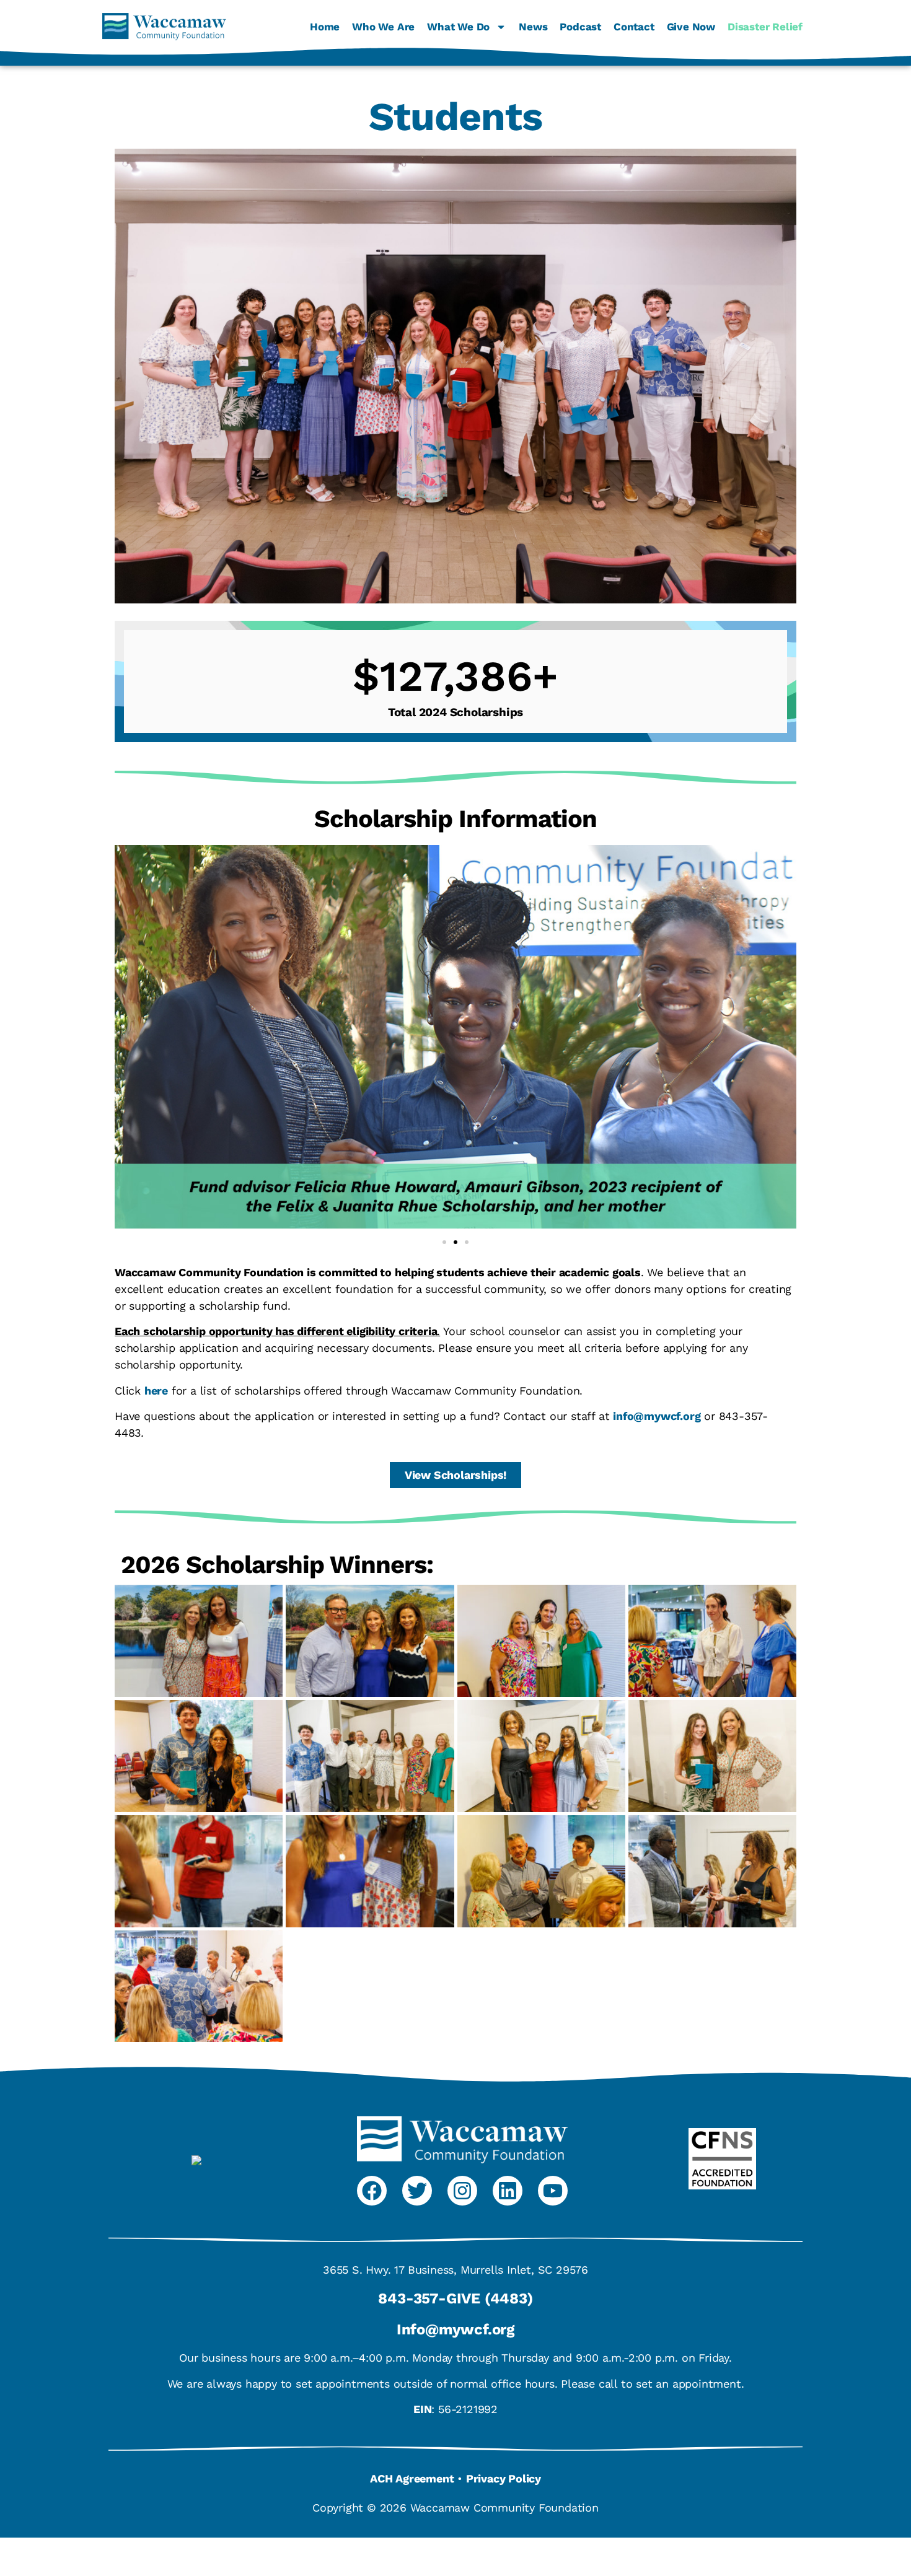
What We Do (458, 27)
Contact (634, 27)
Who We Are (383, 27)
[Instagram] (462, 2191)
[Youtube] (553, 2191)
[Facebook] (372, 2191)
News (533, 27)
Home (325, 27)
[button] (444, 1242)
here (156, 1391)
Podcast (580, 27)
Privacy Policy (504, 2478)
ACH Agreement (412, 2478)
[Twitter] (417, 2191)
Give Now (691, 27)
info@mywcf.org (657, 1416)
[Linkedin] (508, 2191)
